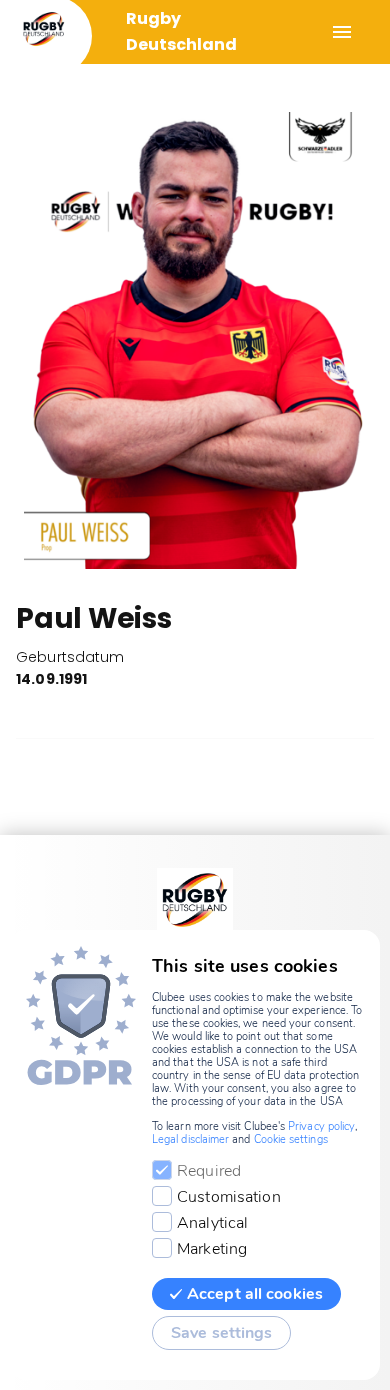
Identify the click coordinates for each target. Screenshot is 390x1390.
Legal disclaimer (190, 1139)
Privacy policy (321, 1126)
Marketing (212, 1249)
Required (209, 1171)
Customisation (229, 1197)
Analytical (212, 1223)
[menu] (342, 32)
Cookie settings (291, 1139)
